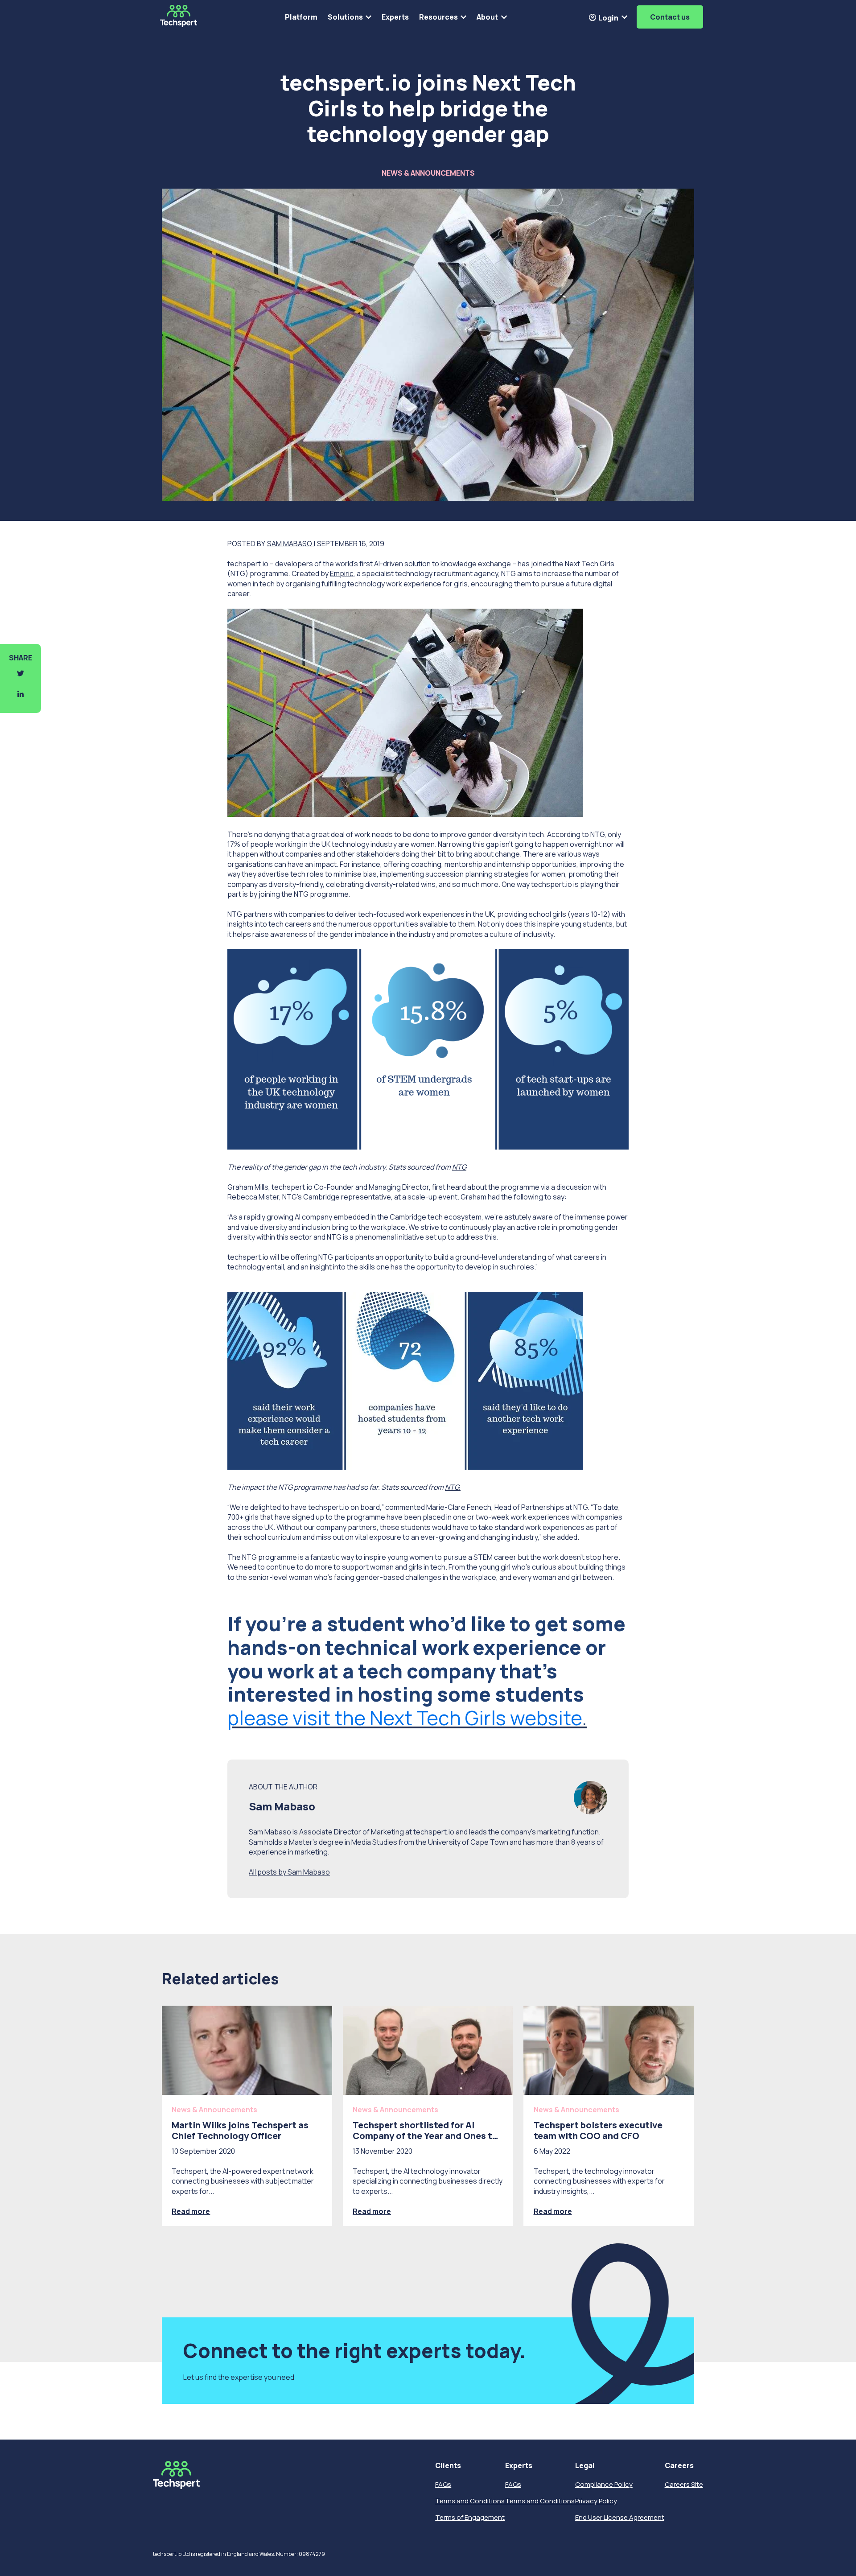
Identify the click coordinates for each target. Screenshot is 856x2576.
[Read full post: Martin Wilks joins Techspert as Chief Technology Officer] (247, 2050)
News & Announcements (428, 173)
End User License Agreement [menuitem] (620, 2517)
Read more (191, 2211)
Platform (301, 17)
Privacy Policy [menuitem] (596, 2501)
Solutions (345, 17)
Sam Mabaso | (291, 544)
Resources (438, 17)
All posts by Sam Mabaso (289, 1872)
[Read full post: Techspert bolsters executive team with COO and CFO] (609, 2050)
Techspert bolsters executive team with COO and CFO (598, 2130)
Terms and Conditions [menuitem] (470, 2501)
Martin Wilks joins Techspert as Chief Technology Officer (240, 2130)
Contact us (670, 17)
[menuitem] (470, 2466)
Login (608, 18)
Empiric (342, 573)
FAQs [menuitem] (443, 2484)
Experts (395, 17)
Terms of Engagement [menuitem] (470, 2517)
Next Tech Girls (590, 564)
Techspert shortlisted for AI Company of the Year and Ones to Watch (425, 2136)
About (487, 17)
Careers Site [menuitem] (684, 2484)
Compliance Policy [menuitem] (604, 2484)
